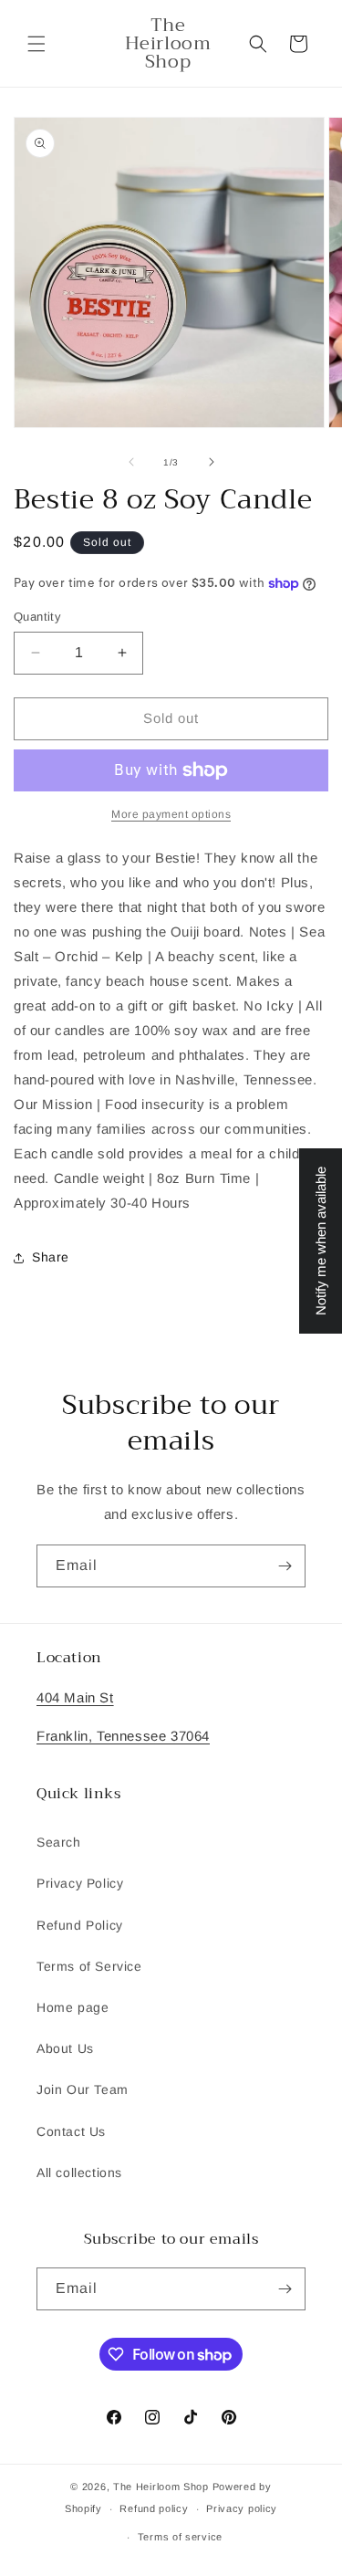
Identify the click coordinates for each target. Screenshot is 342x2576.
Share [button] (51, 1257)
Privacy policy (242, 2508)
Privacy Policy (80, 1883)
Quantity (37, 617)
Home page (73, 2007)
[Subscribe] (285, 1566)
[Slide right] (212, 462)
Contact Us (71, 2131)
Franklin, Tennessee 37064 (123, 1736)
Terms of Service (89, 1966)
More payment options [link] (171, 814)
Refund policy (154, 2508)
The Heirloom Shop (161, 2487)
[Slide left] (131, 462)
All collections (79, 2173)
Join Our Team (83, 2089)
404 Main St (75, 1697)
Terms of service (180, 2537)
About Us (65, 2048)
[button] (36, 44)
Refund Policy (80, 1925)
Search (59, 1842)
